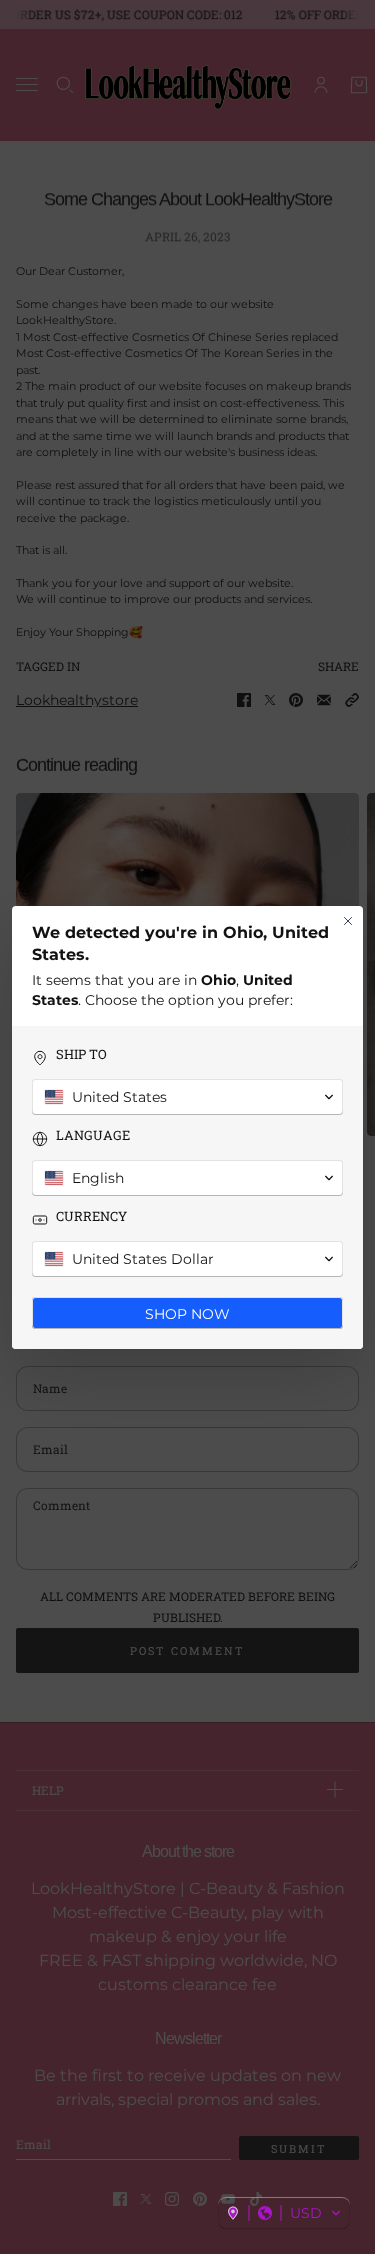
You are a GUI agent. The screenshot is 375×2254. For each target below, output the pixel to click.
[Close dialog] (348, 921)
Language (93, 1135)
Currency (91, 1216)
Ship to (81, 1054)
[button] (284, 2213)
